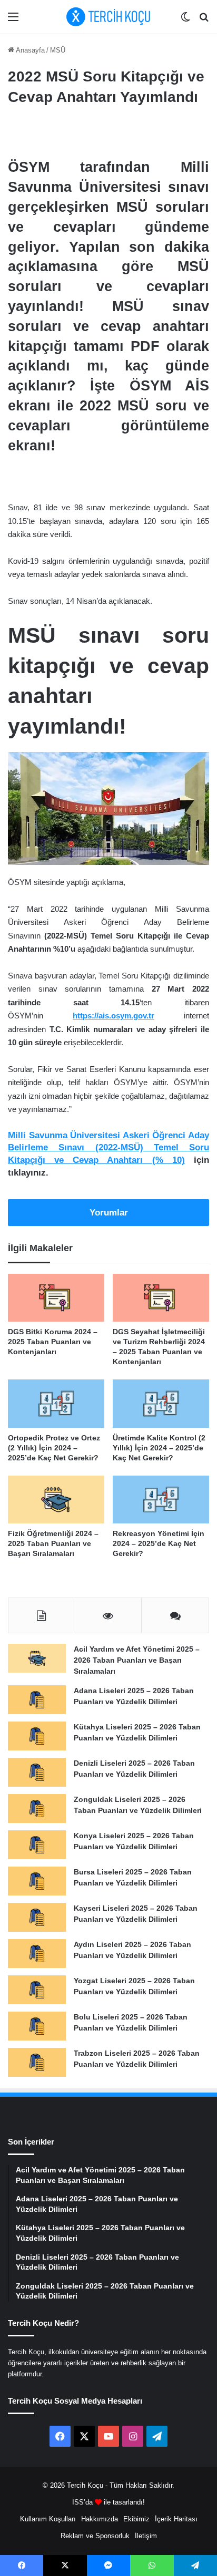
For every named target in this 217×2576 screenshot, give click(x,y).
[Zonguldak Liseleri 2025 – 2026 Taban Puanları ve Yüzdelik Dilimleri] (37, 1809)
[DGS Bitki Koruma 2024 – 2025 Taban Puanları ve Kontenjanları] (56, 1298)
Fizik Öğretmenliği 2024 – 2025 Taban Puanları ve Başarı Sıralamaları (53, 1543)
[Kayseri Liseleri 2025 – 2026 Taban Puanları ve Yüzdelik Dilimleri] (37, 1917)
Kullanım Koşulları (48, 2519)
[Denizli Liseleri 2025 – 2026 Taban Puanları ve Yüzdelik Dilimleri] (37, 1772)
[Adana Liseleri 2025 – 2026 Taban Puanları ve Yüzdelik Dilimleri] (37, 1700)
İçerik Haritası (176, 2519)
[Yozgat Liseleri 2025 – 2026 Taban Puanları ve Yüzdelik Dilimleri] (37, 1990)
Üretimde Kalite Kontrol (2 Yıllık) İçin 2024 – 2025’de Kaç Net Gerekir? (159, 1448)
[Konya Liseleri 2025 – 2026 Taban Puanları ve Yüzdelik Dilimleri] (37, 1845)
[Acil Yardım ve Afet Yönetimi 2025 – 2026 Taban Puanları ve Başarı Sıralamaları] (37, 1658)
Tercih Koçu (85, 2485)
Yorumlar (109, 1213)
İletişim (146, 2536)
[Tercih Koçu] (108, 17)
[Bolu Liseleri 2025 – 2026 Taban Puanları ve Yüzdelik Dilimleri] (37, 2026)
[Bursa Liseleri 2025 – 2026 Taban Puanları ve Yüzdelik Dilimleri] (37, 1881)
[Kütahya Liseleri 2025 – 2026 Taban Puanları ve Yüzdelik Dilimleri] (37, 1736)
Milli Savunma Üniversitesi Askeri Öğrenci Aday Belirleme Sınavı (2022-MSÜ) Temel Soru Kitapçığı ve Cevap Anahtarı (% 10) (108, 1148)
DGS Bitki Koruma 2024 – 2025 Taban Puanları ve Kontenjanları (53, 1342)
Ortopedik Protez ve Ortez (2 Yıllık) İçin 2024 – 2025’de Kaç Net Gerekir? (54, 1448)
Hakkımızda (100, 2519)
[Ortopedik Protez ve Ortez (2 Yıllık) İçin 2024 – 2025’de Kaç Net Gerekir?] (56, 1404)
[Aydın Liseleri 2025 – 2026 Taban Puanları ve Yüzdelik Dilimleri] (37, 1954)
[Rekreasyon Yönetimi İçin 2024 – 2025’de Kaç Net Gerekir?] (161, 1500)
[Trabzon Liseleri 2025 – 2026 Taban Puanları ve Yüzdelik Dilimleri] (37, 2062)
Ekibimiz (136, 2519)
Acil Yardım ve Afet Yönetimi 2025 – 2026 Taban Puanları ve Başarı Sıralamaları (137, 1660)
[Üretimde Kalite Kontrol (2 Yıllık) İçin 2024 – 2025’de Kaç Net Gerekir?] (161, 1404)
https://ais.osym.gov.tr (114, 1016)
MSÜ (58, 50)
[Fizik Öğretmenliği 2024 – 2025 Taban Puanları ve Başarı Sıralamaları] (56, 1500)
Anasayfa (29, 50)
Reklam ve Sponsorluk (95, 2536)
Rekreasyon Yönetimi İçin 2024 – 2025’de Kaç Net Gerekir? (159, 1543)
